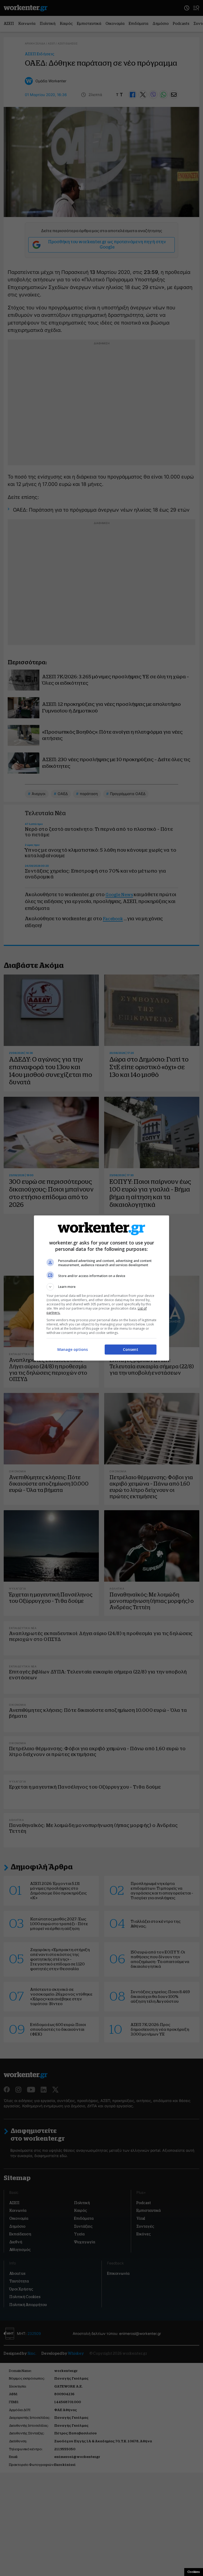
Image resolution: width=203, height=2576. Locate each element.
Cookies (194, 2572)
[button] (101, 1287)
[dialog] (101, 1288)
